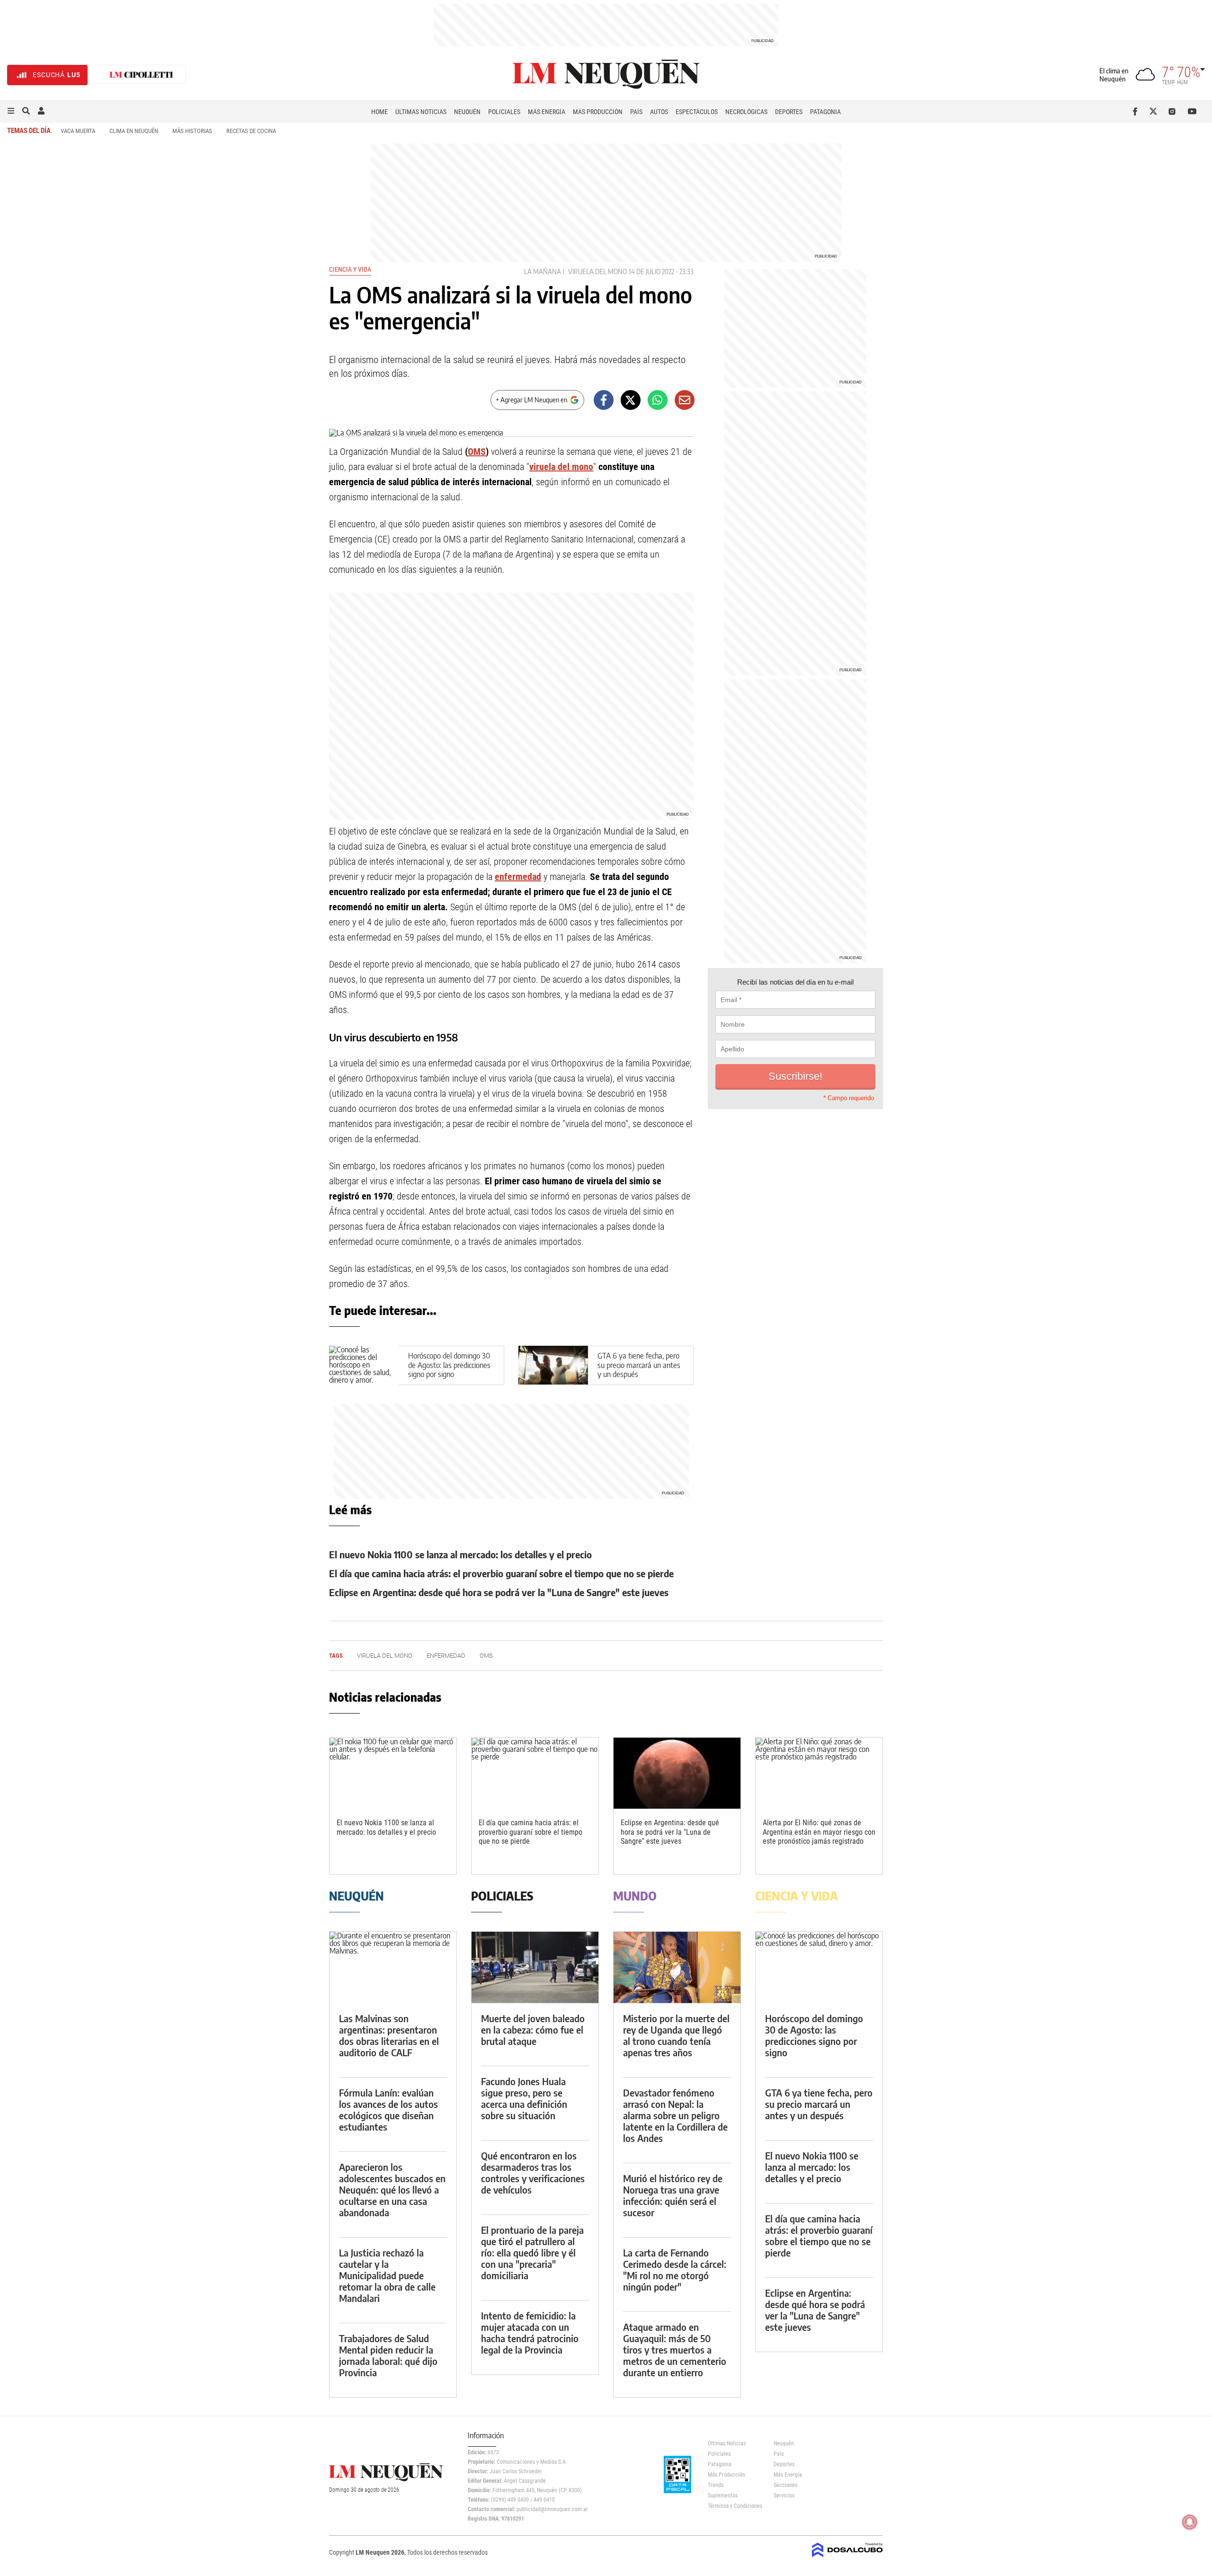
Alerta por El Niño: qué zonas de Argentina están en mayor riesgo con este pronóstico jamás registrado (819, 1832)
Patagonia (825, 112)
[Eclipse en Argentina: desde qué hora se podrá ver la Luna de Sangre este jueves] (677, 1773)
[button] (11, 111)
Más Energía (547, 112)
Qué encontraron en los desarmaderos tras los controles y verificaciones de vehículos (533, 2172)
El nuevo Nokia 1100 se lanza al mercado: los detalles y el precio (460, 1554)
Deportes (789, 112)
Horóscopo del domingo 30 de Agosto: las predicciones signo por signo (449, 1365)
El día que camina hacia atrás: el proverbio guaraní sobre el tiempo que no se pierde (501, 1573)
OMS (477, 452)
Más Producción (598, 112)
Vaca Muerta (78, 131)
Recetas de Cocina (251, 131)
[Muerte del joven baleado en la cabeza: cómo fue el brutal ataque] (535, 1968)
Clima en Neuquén (134, 131)
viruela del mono (561, 467)
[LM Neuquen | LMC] (142, 75)
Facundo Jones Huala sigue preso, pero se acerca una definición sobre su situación (524, 2098)
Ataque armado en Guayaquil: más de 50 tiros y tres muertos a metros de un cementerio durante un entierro (675, 2349)
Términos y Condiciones (734, 2506)
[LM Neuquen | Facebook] (1137, 111)
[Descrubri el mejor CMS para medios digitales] (847, 2558)
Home (379, 112)
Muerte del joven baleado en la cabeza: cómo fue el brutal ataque (533, 2030)
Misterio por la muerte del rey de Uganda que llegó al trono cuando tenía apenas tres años (676, 2035)
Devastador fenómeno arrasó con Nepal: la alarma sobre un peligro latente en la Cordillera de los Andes (675, 2115)
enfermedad (518, 877)
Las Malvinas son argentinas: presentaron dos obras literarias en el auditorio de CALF (389, 2035)
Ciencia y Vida (350, 269)
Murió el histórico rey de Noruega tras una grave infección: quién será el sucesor (673, 2195)
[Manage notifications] (1190, 2522)
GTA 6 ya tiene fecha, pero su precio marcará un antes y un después (639, 1365)
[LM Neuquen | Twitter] (1155, 111)
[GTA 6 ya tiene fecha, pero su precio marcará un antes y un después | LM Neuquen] (553, 1365)
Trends (716, 2485)
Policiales (504, 112)
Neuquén (467, 112)
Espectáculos (697, 112)
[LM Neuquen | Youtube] (1192, 111)
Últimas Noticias (421, 112)
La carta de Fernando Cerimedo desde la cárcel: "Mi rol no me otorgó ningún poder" (675, 2270)
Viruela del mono (597, 271)
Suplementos (723, 2496)
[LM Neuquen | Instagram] (1174, 111)
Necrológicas (746, 112)
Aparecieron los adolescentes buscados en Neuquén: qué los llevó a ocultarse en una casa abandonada (392, 2190)
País (636, 112)
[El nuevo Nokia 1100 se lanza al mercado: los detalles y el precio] (393, 1773)
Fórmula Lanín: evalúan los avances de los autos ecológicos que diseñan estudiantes (388, 2110)
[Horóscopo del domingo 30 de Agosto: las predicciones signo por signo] (819, 1968)
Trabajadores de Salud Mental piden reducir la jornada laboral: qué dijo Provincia (388, 2355)
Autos (659, 112)
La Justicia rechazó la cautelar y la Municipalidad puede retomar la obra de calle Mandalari (387, 2275)
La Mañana (543, 271)
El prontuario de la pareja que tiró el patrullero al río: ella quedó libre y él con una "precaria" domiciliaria (532, 2252)
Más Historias (192, 131)
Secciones (785, 2485)
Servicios (784, 2496)
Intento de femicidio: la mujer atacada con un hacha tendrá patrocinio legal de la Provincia (530, 2332)
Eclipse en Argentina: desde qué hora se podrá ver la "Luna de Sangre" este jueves (499, 1592)
